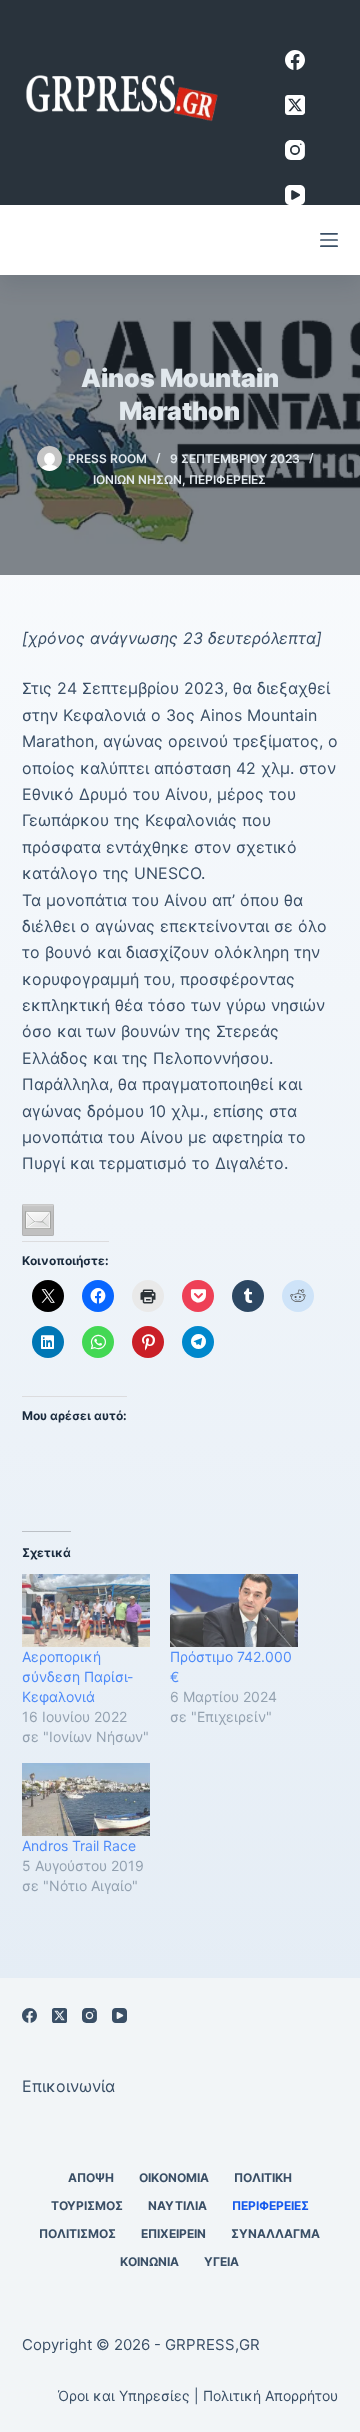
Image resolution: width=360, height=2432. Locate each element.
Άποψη (91, 2177)
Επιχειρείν (173, 2233)
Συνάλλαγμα (275, 2233)
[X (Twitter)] (295, 105)
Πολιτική (263, 2177)
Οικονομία (174, 2177)
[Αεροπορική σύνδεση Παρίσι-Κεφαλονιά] (86, 1610)
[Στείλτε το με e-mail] (38, 1220)
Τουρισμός (87, 2205)
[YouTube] (295, 195)
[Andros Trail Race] (86, 1799)
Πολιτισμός (77, 2233)
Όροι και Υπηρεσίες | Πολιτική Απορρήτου (198, 2395)
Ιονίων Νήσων (137, 479)
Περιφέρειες (227, 479)
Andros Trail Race (79, 1845)
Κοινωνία (149, 2261)
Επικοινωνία (68, 2086)
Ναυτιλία (177, 2205)
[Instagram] (295, 150)
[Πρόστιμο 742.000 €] (234, 1610)
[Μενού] (329, 240)
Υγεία (221, 2261)
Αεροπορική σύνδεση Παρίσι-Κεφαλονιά (77, 1676)
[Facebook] (295, 60)
